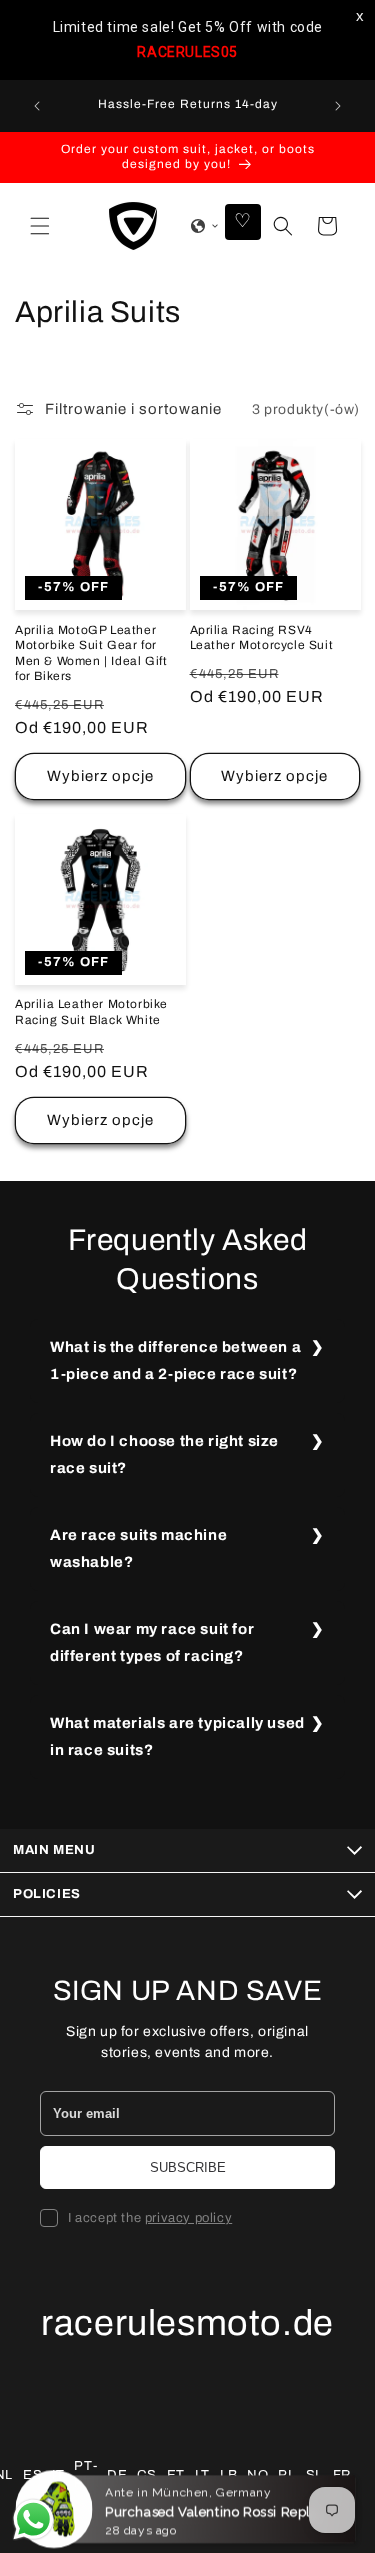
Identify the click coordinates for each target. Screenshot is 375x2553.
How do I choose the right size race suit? (164, 1454)
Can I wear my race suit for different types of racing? (152, 1642)
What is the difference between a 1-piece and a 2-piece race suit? (175, 1360)
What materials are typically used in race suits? (177, 1736)
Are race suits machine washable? (138, 1548)
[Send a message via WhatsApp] (33, 2519)
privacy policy (188, 2218)
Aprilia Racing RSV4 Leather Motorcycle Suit (262, 638)
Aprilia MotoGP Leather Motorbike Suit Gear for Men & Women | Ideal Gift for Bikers (91, 653)
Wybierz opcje (100, 776)
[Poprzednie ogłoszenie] (37, 106)
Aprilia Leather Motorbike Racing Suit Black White (91, 1012)
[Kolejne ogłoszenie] (338, 106)
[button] (40, 226)
